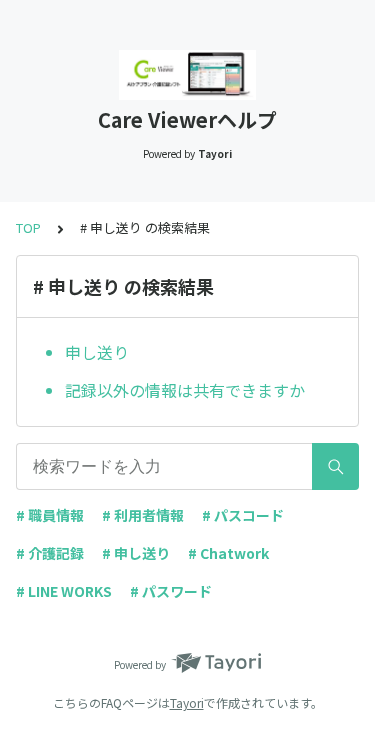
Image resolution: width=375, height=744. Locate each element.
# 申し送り (136, 553)
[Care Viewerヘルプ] (187, 75)
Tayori (187, 702)
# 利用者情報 (143, 515)
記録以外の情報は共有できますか (185, 390)
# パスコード (243, 515)
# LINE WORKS (64, 591)
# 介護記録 (50, 553)
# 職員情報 (50, 515)
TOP (28, 227)
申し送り (97, 352)
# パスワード (171, 591)
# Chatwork (228, 553)
